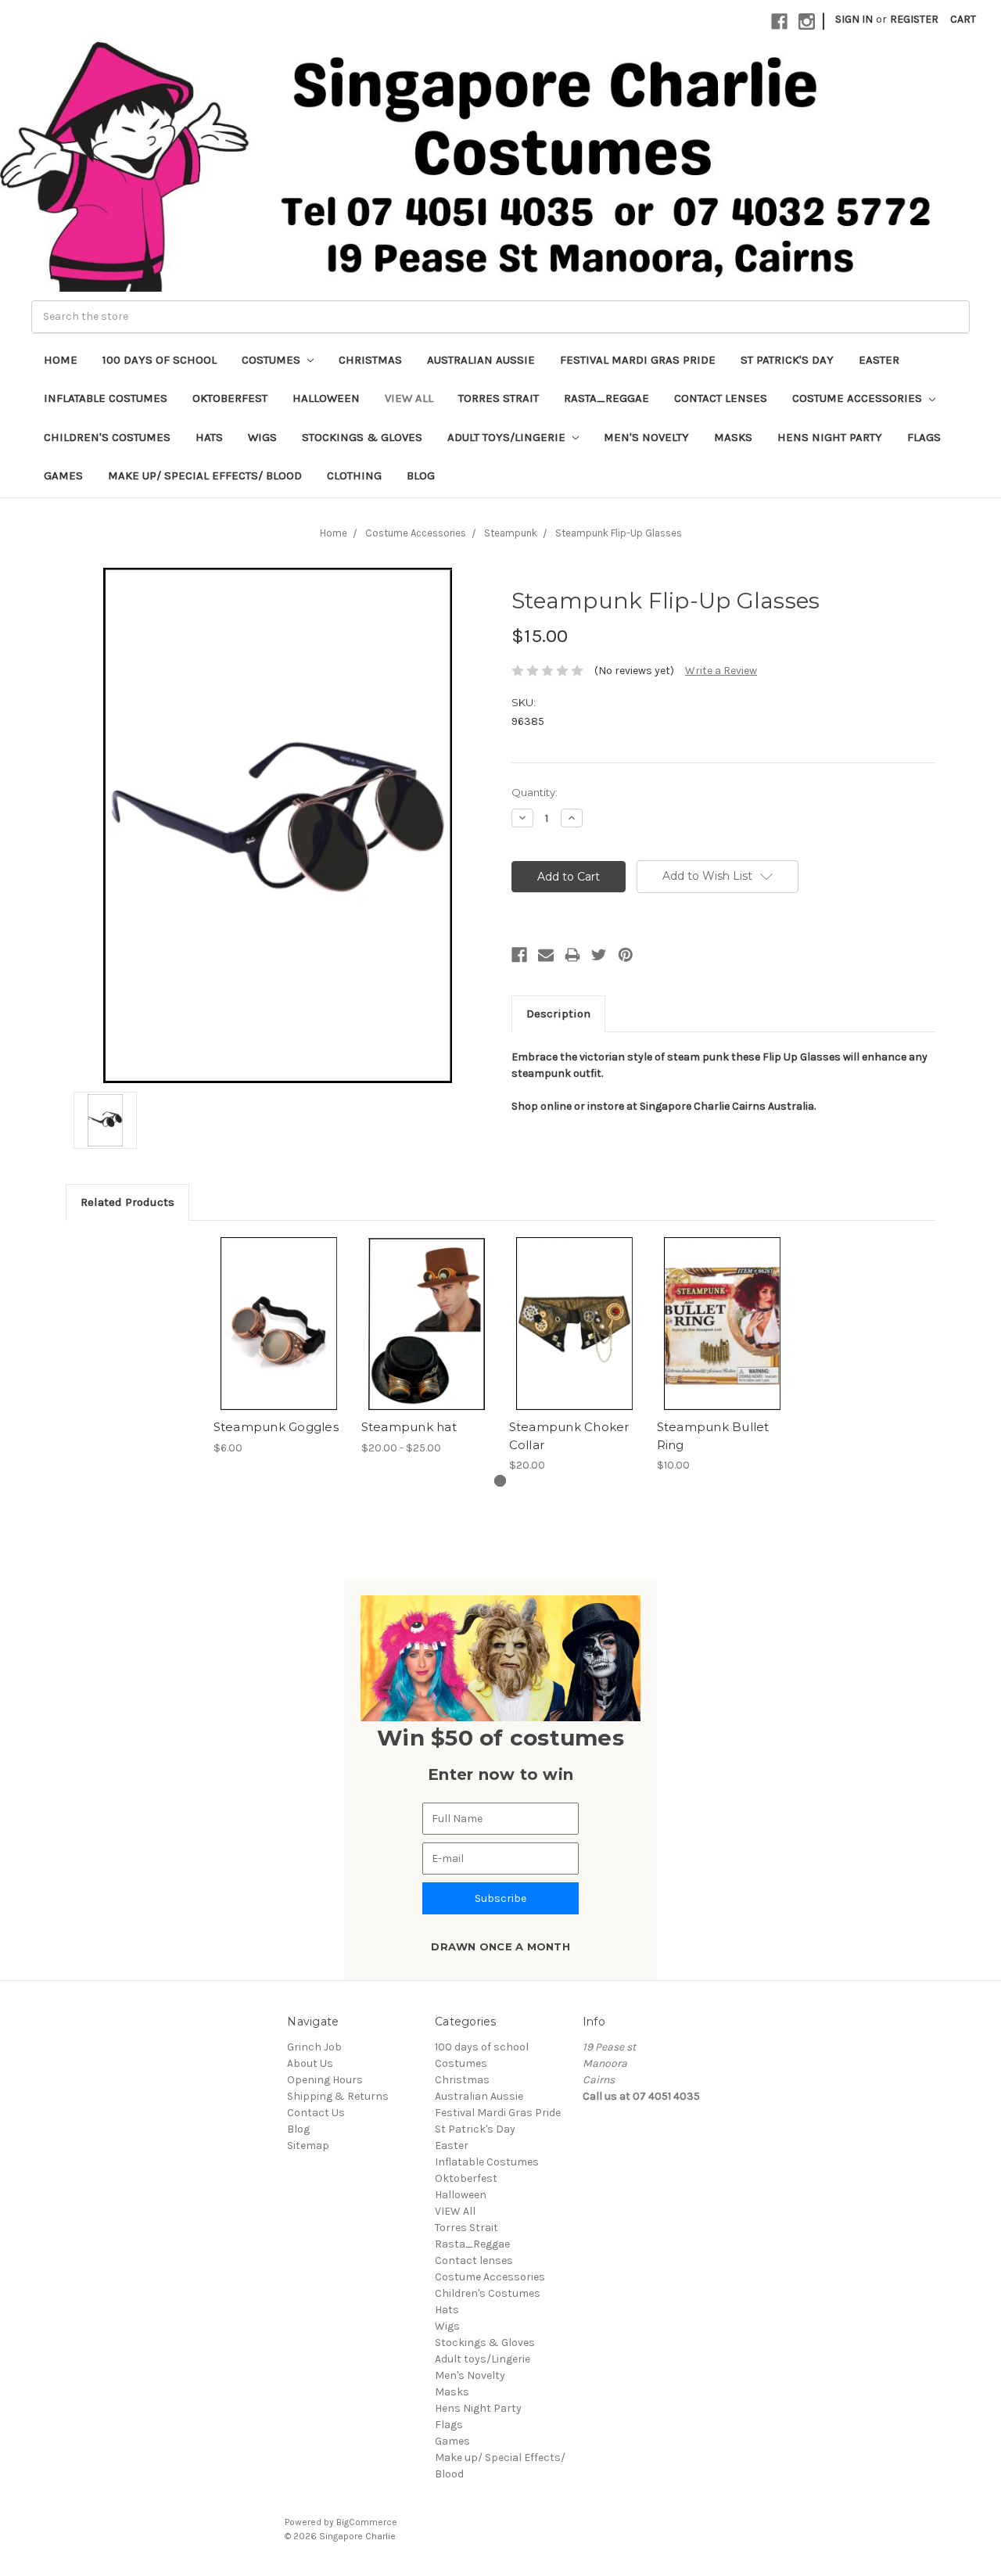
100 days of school (160, 360)
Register (914, 19)
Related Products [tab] (127, 1202)
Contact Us (316, 2113)
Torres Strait (499, 398)
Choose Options (427, 1337)
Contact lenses (721, 398)
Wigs (262, 437)
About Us (310, 2063)
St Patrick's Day (787, 360)
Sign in (854, 19)
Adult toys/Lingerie (508, 437)
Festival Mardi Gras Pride (638, 360)
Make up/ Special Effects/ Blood (205, 475)
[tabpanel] (279, 1347)
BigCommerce (367, 2522)
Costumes (273, 360)
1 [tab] (500, 1481)
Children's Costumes (107, 437)
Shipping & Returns (338, 2096)
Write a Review (721, 671)
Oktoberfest (230, 398)
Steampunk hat (409, 1427)
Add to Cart (279, 1337)
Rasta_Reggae (606, 398)
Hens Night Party (830, 437)
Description (558, 1014)
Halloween (326, 398)
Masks (733, 437)
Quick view (279, 1310)
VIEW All (409, 398)
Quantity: (535, 792)
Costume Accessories (859, 398)
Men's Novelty (646, 437)
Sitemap (308, 2145)
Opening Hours (325, 2080)
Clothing (354, 475)
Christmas (370, 360)
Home (61, 360)
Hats (209, 437)
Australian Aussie (481, 360)
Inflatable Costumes (106, 398)
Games (63, 475)
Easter (879, 360)
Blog (421, 475)
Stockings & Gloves (362, 437)
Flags (924, 437)
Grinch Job (314, 2047)
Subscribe (500, 1898)
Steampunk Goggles (276, 1427)
